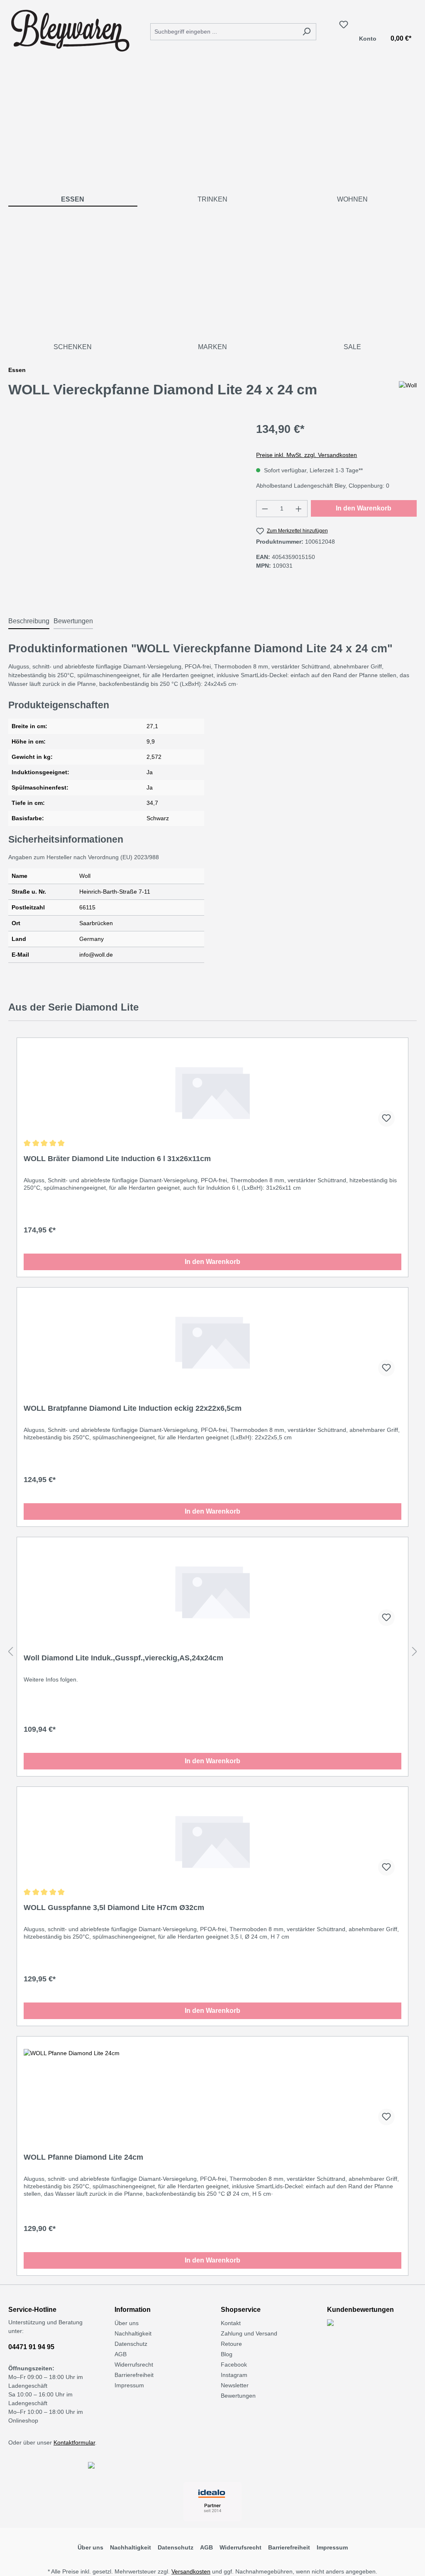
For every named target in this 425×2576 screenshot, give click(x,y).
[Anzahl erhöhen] (299, 509)
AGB (121, 2354)
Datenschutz (131, 2344)
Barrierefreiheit (134, 2375)
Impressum (129, 2385)
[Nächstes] (415, 1652)
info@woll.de (96, 955)
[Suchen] (307, 32)
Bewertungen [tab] (73, 621)
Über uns (127, 2323)
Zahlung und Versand (249, 2333)
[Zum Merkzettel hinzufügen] (386, 1118)
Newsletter (235, 2385)
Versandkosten (191, 2571)
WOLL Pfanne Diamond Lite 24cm (83, 2157)
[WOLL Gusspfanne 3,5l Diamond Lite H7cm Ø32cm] (212, 1841)
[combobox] (224, 32)
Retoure (231, 2344)
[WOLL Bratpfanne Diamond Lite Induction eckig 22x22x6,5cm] (212, 1341)
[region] (124, 510)
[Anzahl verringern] (265, 509)
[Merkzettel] (344, 24)
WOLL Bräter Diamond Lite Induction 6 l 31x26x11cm (117, 1159)
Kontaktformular (74, 2442)
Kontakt (231, 2323)
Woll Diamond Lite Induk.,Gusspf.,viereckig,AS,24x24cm (123, 1658)
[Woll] (408, 393)
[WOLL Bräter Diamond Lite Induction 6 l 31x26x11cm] (212, 1092)
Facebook (234, 2365)
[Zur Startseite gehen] (71, 30)
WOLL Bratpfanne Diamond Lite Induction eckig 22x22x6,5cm (133, 1408)
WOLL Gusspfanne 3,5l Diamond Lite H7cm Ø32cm (114, 1908)
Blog (227, 2354)
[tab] (29, 622)
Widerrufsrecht (134, 2365)
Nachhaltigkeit (133, 2333)
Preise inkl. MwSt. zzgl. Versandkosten (307, 455)
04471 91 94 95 (31, 2347)
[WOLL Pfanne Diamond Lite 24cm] (212, 2090)
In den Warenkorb (364, 508)
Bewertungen (238, 2396)
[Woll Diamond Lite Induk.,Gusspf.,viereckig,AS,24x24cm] (212, 1591)
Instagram (234, 2375)
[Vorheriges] (10, 1652)
